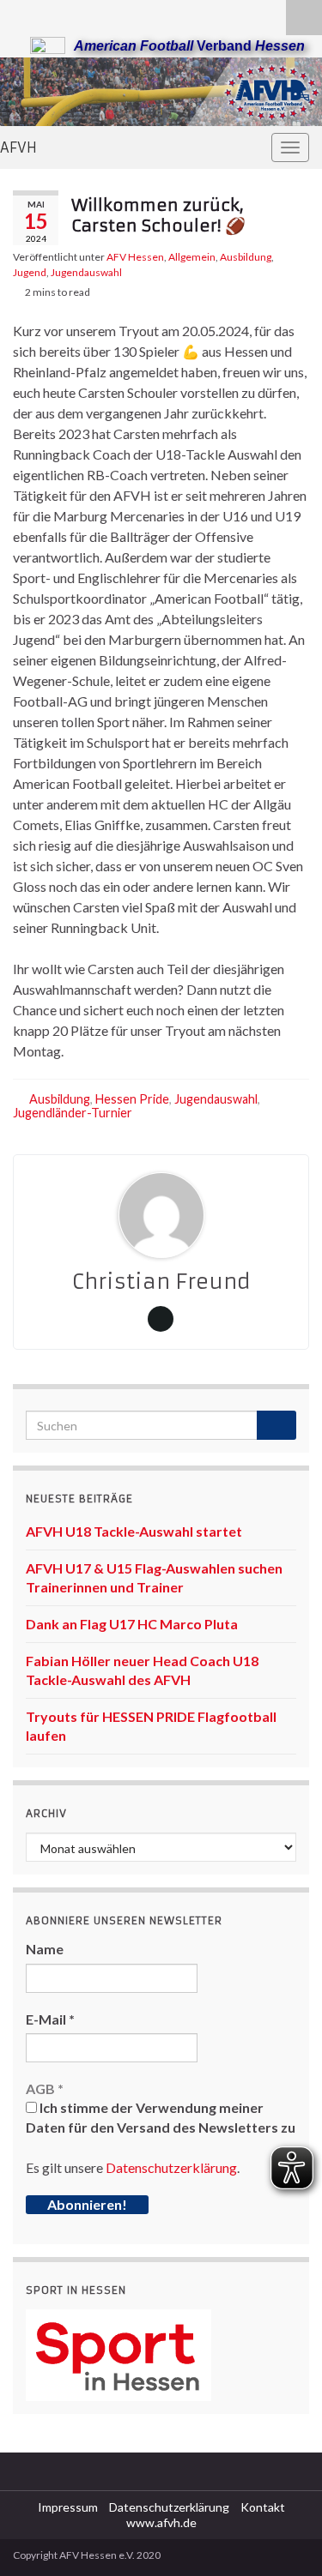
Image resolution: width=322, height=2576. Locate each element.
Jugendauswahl (86, 272)
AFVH (18, 147)
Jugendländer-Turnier (73, 1113)
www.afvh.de (161, 2522)
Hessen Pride (132, 1099)
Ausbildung (246, 257)
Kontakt (263, 2507)
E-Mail (50, 2019)
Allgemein (192, 257)
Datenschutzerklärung (171, 2167)
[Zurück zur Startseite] (161, 92)
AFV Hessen (135, 257)
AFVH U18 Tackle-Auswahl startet (134, 1531)
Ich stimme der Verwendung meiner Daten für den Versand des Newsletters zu (161, 2117)
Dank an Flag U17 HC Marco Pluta (132, 1624)
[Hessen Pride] (76, 14)
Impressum (68, 2507)
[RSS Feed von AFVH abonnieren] (21, 14)
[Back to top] (283, 2537)
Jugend (30, 272)
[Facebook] (49, 14)
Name (45, 1949)
